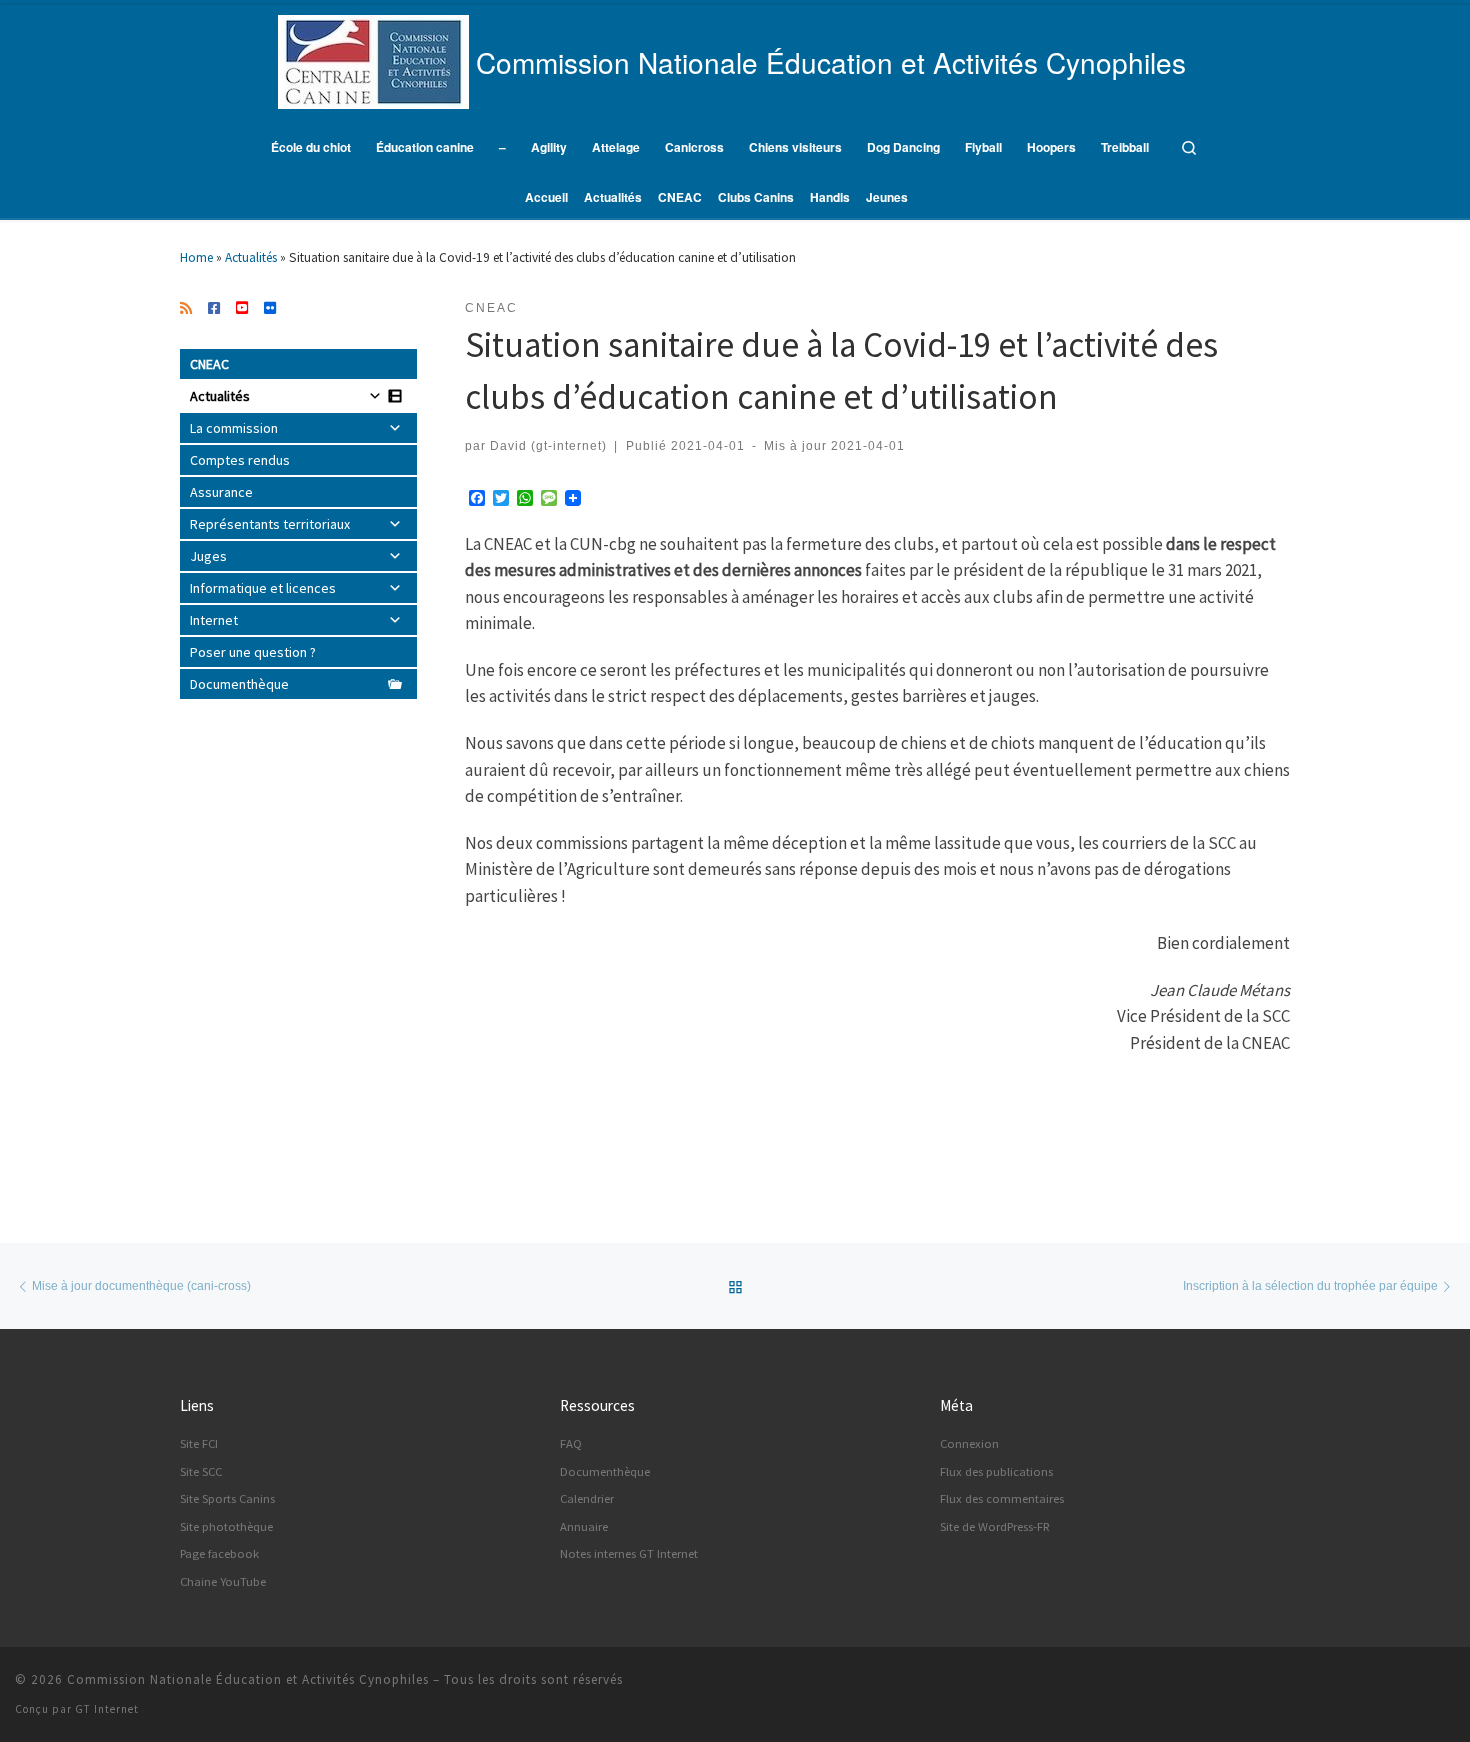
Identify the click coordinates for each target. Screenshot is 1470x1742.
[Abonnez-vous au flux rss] (186, 309)
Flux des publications (996, 1471)
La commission (234, 428)
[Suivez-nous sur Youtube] (242, 309)
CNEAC (209, 364)
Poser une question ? (253, 652)
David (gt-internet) (548, 445)
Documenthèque (239, 684)
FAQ (571, 1443)
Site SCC (201, 1471)
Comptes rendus (240, 460)
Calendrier (587, 1498)
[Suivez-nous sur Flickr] (270, 309)
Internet (214, 620)
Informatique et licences (263, 588)
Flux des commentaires (1002, 1498)
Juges (208, 556)
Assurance (221, 492)
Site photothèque (226, 1526)
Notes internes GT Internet (629, 1553)
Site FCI (199, 1443)
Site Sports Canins (227, 1498)
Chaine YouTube (223, 1581)
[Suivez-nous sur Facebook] (214, 309)
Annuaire (584, 1526)
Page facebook (219, 1553)
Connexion (969, 1443)
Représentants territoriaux (270, 524)
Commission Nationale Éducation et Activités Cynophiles (248, 1679)
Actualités (251, 257)
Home (196, 257)
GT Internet (107, 1709)
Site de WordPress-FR (995, 1526)
